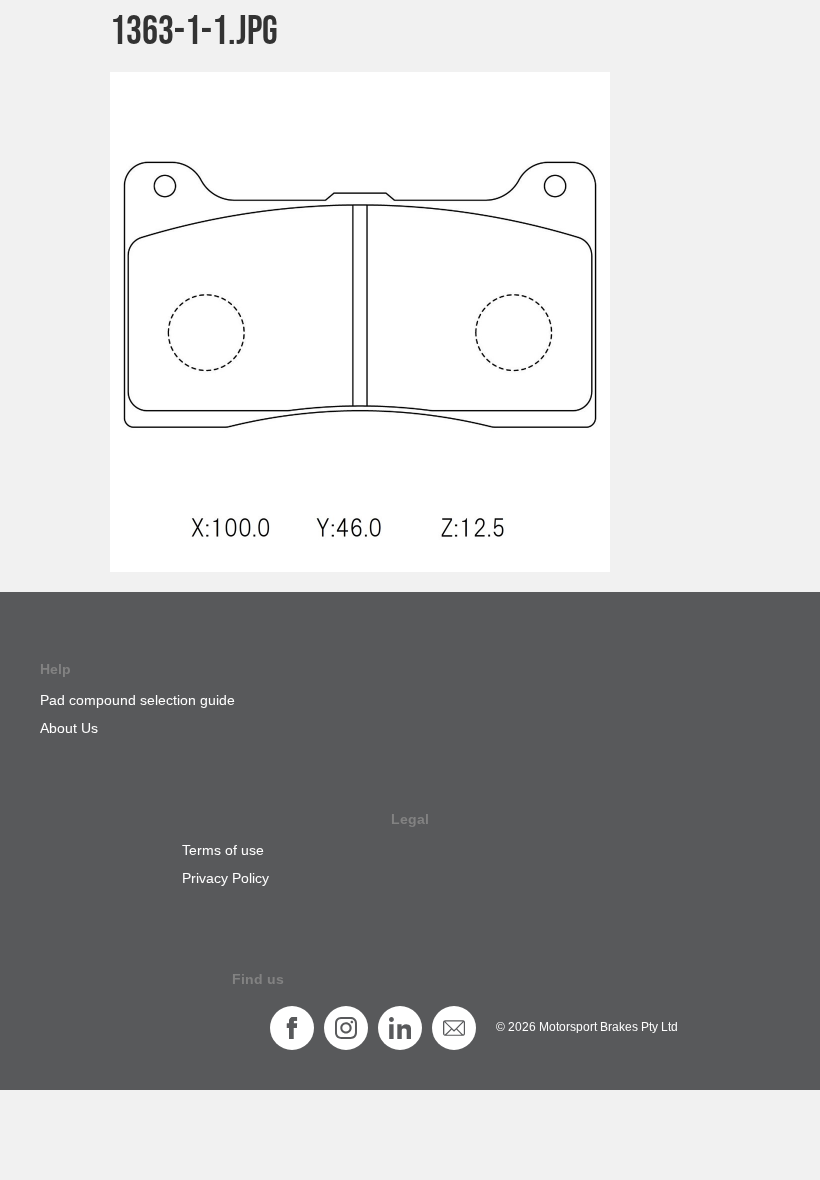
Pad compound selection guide (137, 700)
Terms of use (223, 850)
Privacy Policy (225, 878)
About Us (69, 728)
